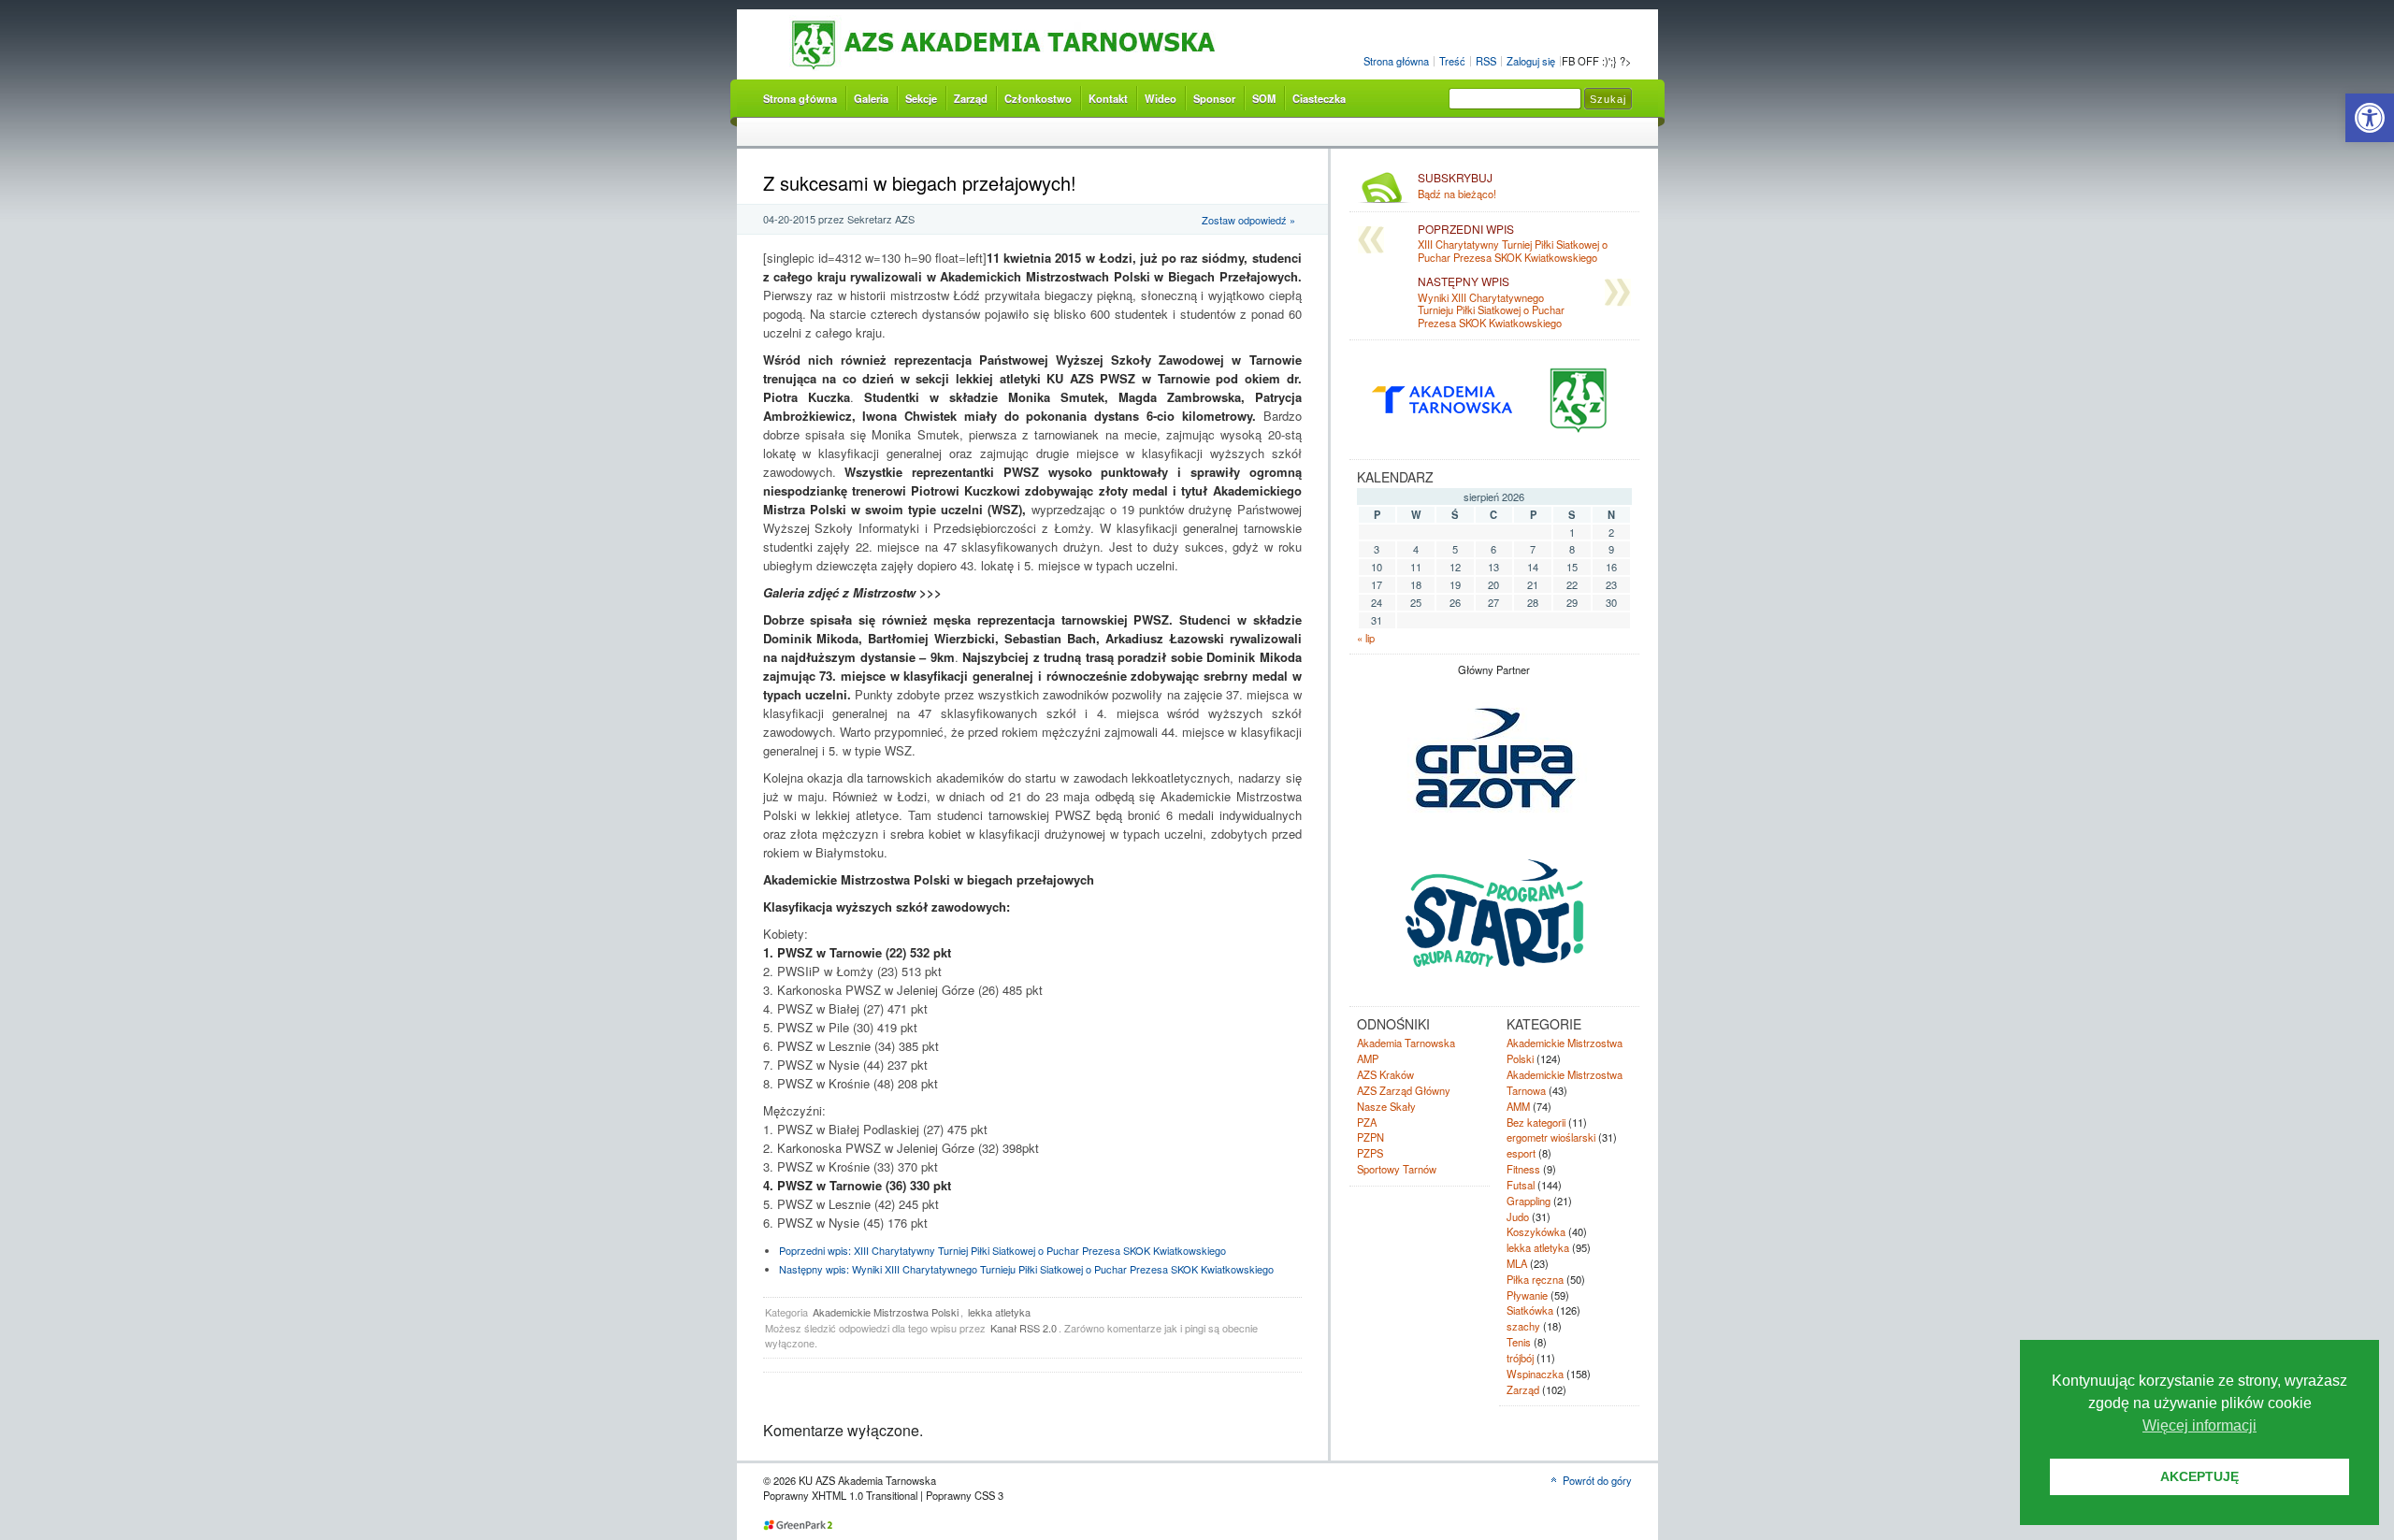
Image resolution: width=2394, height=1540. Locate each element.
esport (1521, 1153)
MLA (1517, 1263)
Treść (1452, 61)
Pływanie (1527, 1295)
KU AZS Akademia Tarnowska (1044, 45)
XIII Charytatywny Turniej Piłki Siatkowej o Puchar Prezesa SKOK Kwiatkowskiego (1002, 1250)
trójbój (1520, 1358)
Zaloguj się (1531, 61)
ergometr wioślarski (1551, 1137)
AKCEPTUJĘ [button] (2199, 1476)
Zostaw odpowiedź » (1248, 220)
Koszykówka (1536, 1231)
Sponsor (1214, 98)
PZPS (1370, 1153)
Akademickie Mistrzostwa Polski (886, 1312)
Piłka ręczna (1535, 1279)
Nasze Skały (1386, 1106)
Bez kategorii (1536, 1122)
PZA (1367, 1122)
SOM (1264, 98)
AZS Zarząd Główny (1404, 1090)
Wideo (1161, 98)
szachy (1523, 1326)
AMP (1368, 1058)
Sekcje (921, 98)
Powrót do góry (1597, 1480)
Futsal (1521, 1185)
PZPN (1370, 1137)
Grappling (1529, 1201)
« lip (1366, 638)
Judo (1518, 1216)
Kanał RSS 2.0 (1024, 1328)
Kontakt (1108, 98)
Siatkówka (1530, 1310)
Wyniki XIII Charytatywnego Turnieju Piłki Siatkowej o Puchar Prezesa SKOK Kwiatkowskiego (1026, 1269)
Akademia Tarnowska (1406, 1043)
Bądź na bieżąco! (1457, 186)
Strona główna (1396, 61)
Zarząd (971, 98)
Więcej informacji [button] (2199, 1425)
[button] (2370, 118)
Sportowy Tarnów (1397, 1169)
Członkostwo (1038, 98)
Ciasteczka (1319, 98)
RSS (1486, 61)
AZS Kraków (1385, 1074)
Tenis (1519, 1342)
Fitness (1523, 1169)
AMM (1518, 1106)
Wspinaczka (1535, 1374)
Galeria (871, 98)
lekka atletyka (999, 1312)
